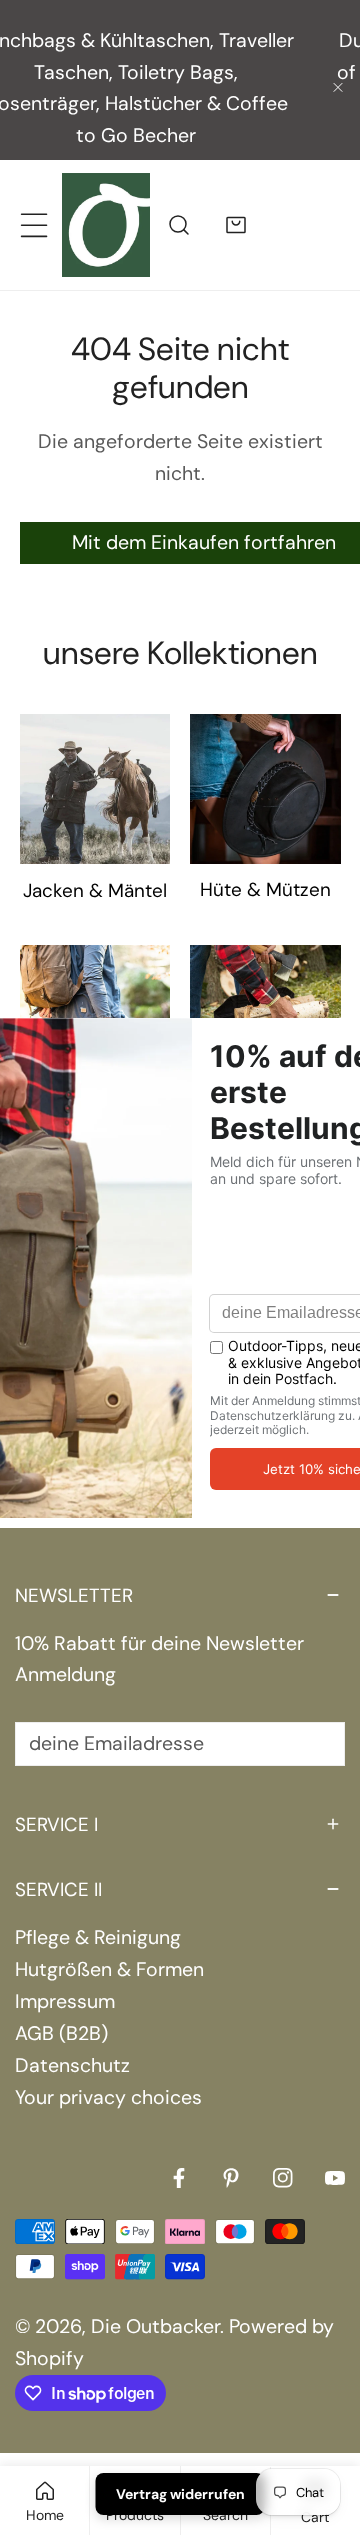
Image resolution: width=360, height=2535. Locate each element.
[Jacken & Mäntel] (95, 759)
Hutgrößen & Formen (109, 1939)
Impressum (65, 1971)
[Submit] (314, 1713)
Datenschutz (72, 2035)
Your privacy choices (108, 2067)
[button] (236, 194)
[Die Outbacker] (106, 194)
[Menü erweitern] (33, 194)
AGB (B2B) (61, 2003)
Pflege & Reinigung (98, 1907)
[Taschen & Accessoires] (95, 989)
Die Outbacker (155, 2296)
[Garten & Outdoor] (265, 989)
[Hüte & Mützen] (265, 759)
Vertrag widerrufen (180, 2494)
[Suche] (178, 194)
